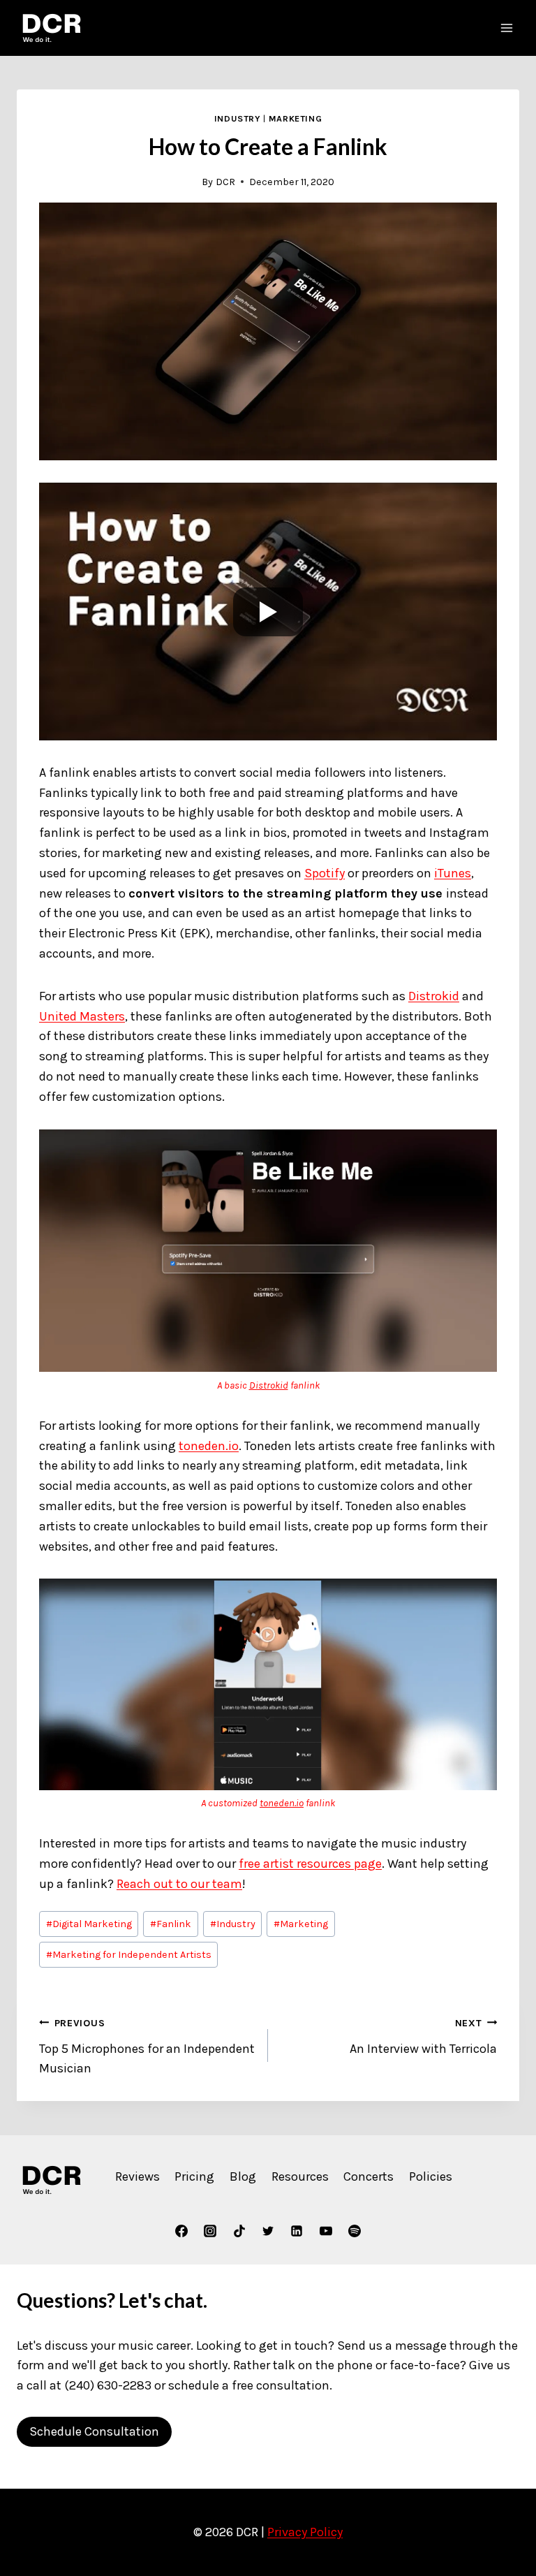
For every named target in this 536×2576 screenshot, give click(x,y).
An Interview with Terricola (423, 2037)
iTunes (453, 873)
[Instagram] (210, 2231)
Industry (238, 118)
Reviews (137, 2176)
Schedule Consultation (94, 2431)
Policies (431, 2176)
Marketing (296, 118)
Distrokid (434, 996)
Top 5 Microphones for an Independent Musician (147, 2047)
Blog (243, 2176)
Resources (300, 2176)
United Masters (82, 1016)
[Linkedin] (297, 2231)
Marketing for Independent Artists (129, 1955)
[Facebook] (181, 2231)
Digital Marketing (89, 1924)
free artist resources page (310, 1864)
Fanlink (171, 1924)
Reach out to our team (179, 1884)
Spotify (325, 873)
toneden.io (209, 1446)
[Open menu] (506, 28)
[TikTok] (239, 2231)
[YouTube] (326, 2231)
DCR (225, 182)
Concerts (368, 2176)
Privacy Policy (305, 2532)
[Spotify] (355, 2231)
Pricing (194, 2176)
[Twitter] (268, 2231)
